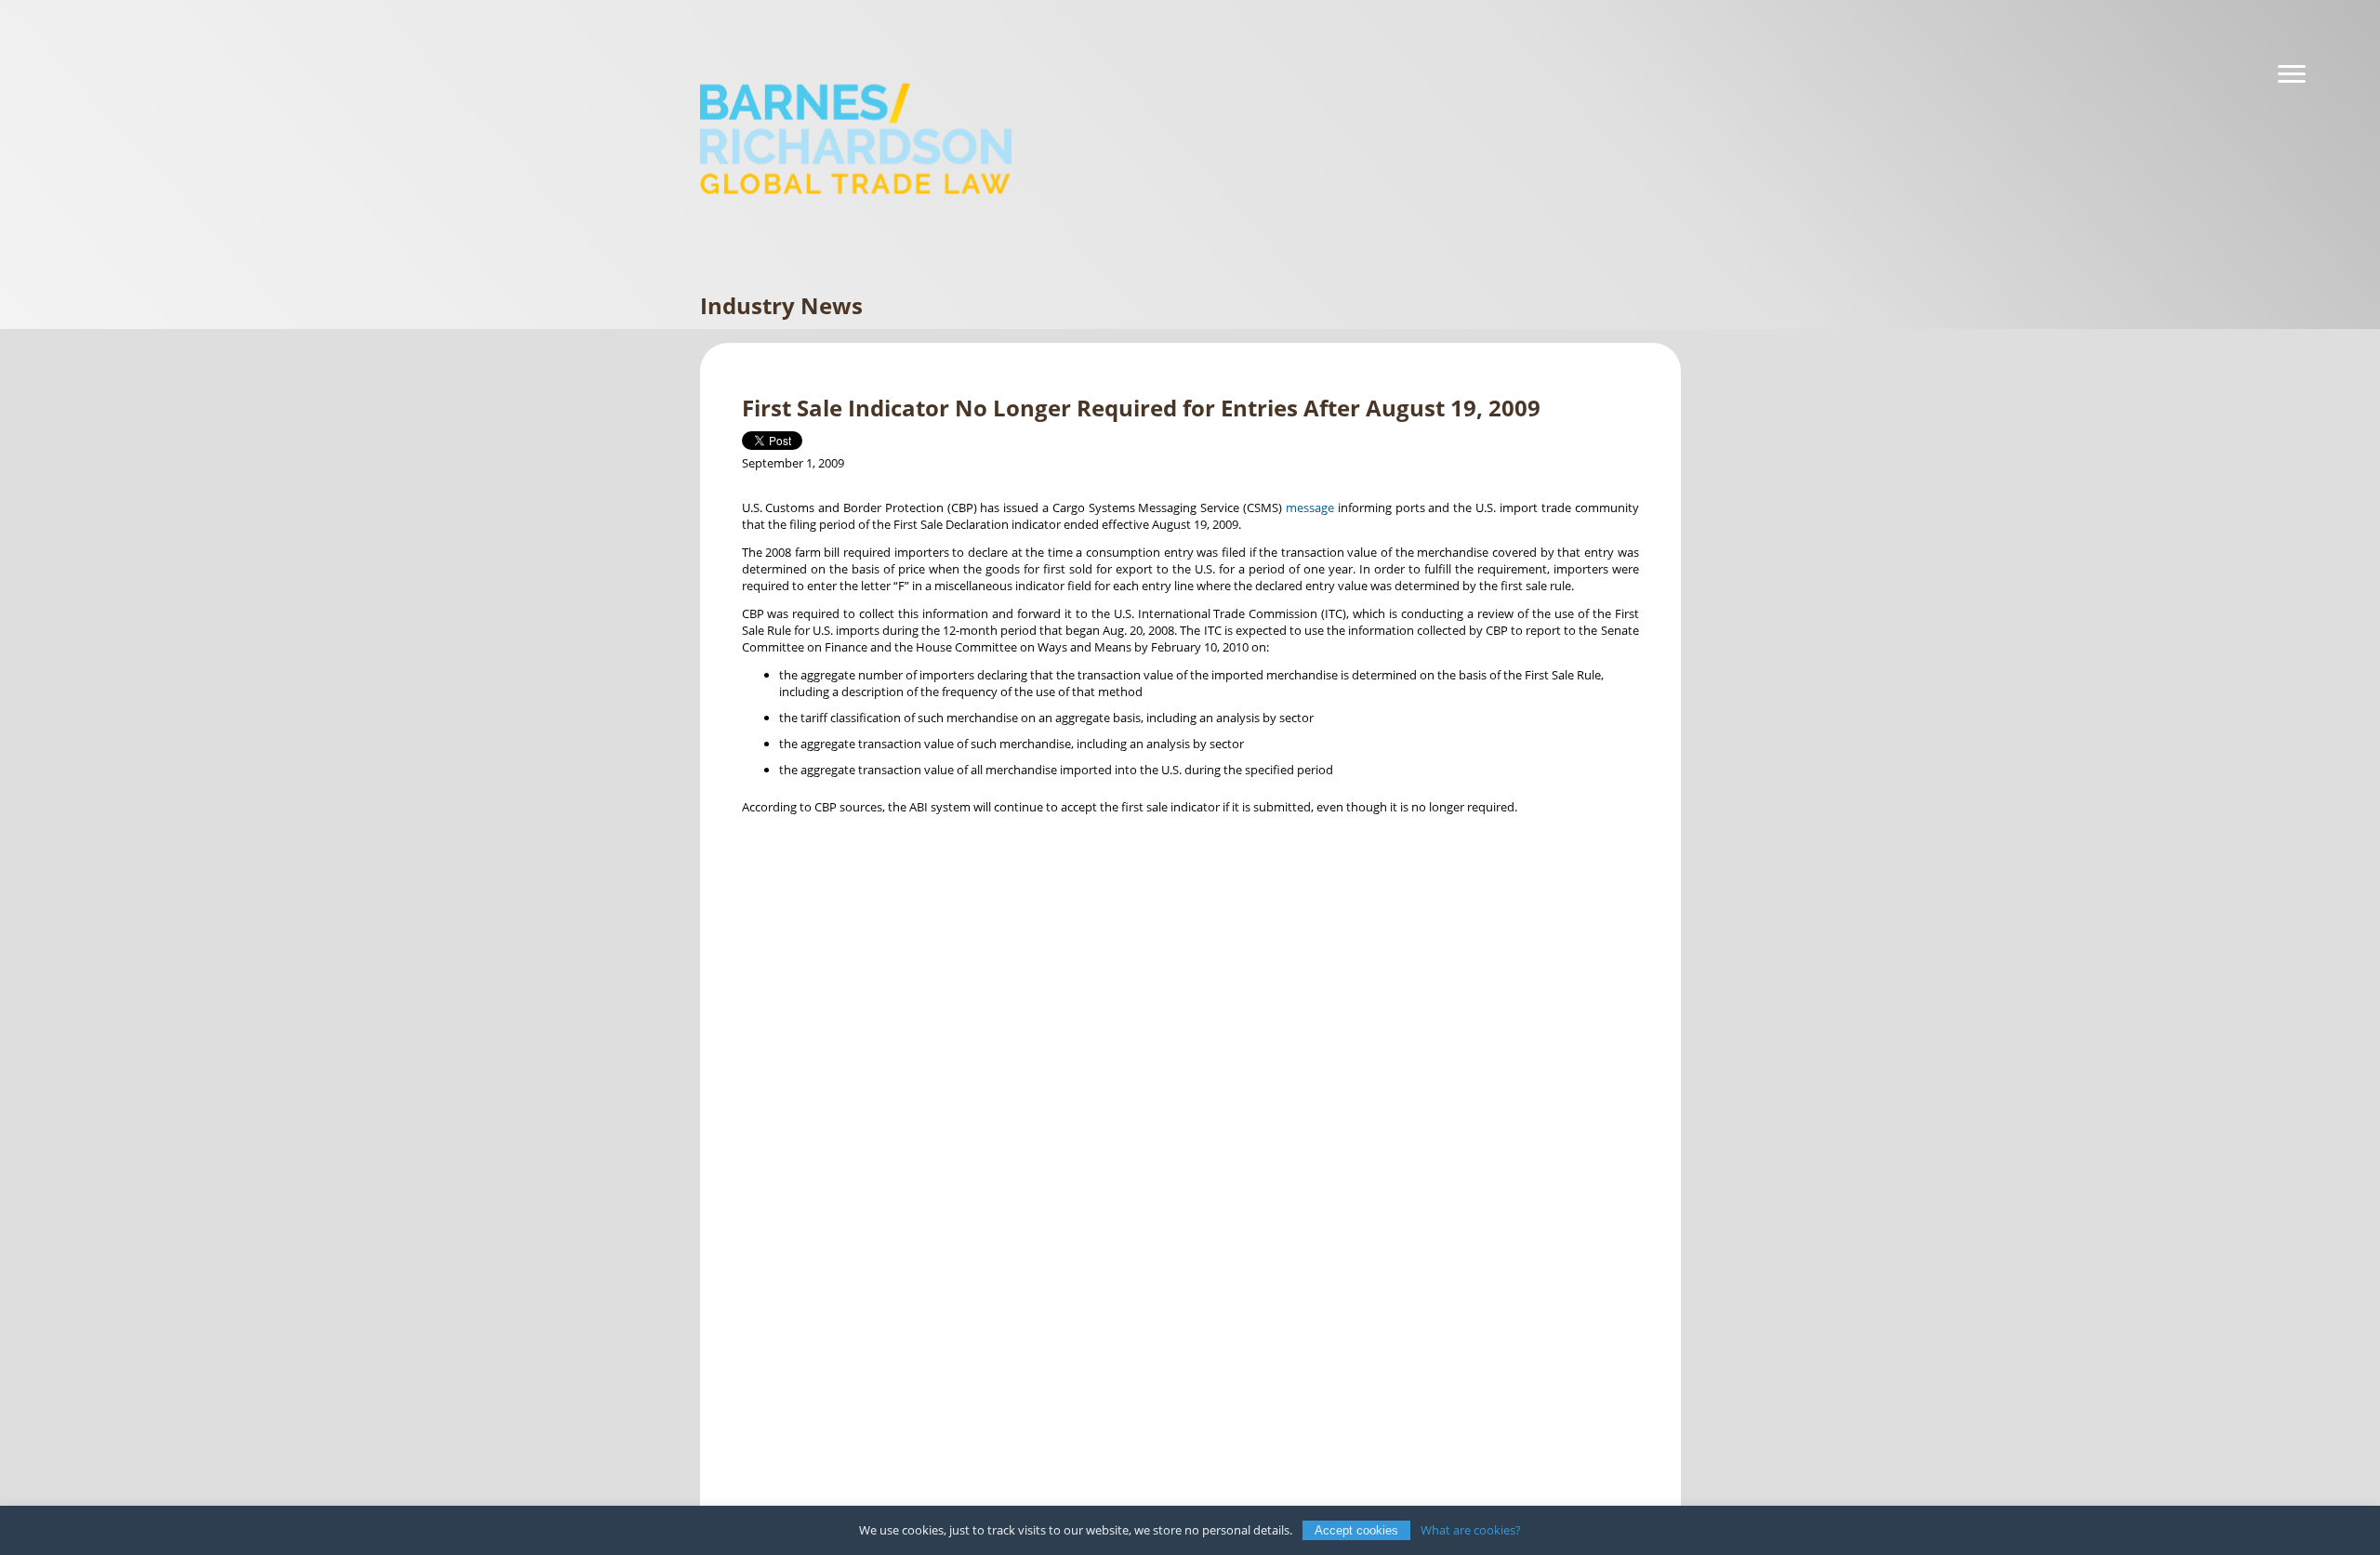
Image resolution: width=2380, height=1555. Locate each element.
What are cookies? (1471, 1530)
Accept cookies (1356, 1530)
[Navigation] (2292, 74)
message (1310, 507)
